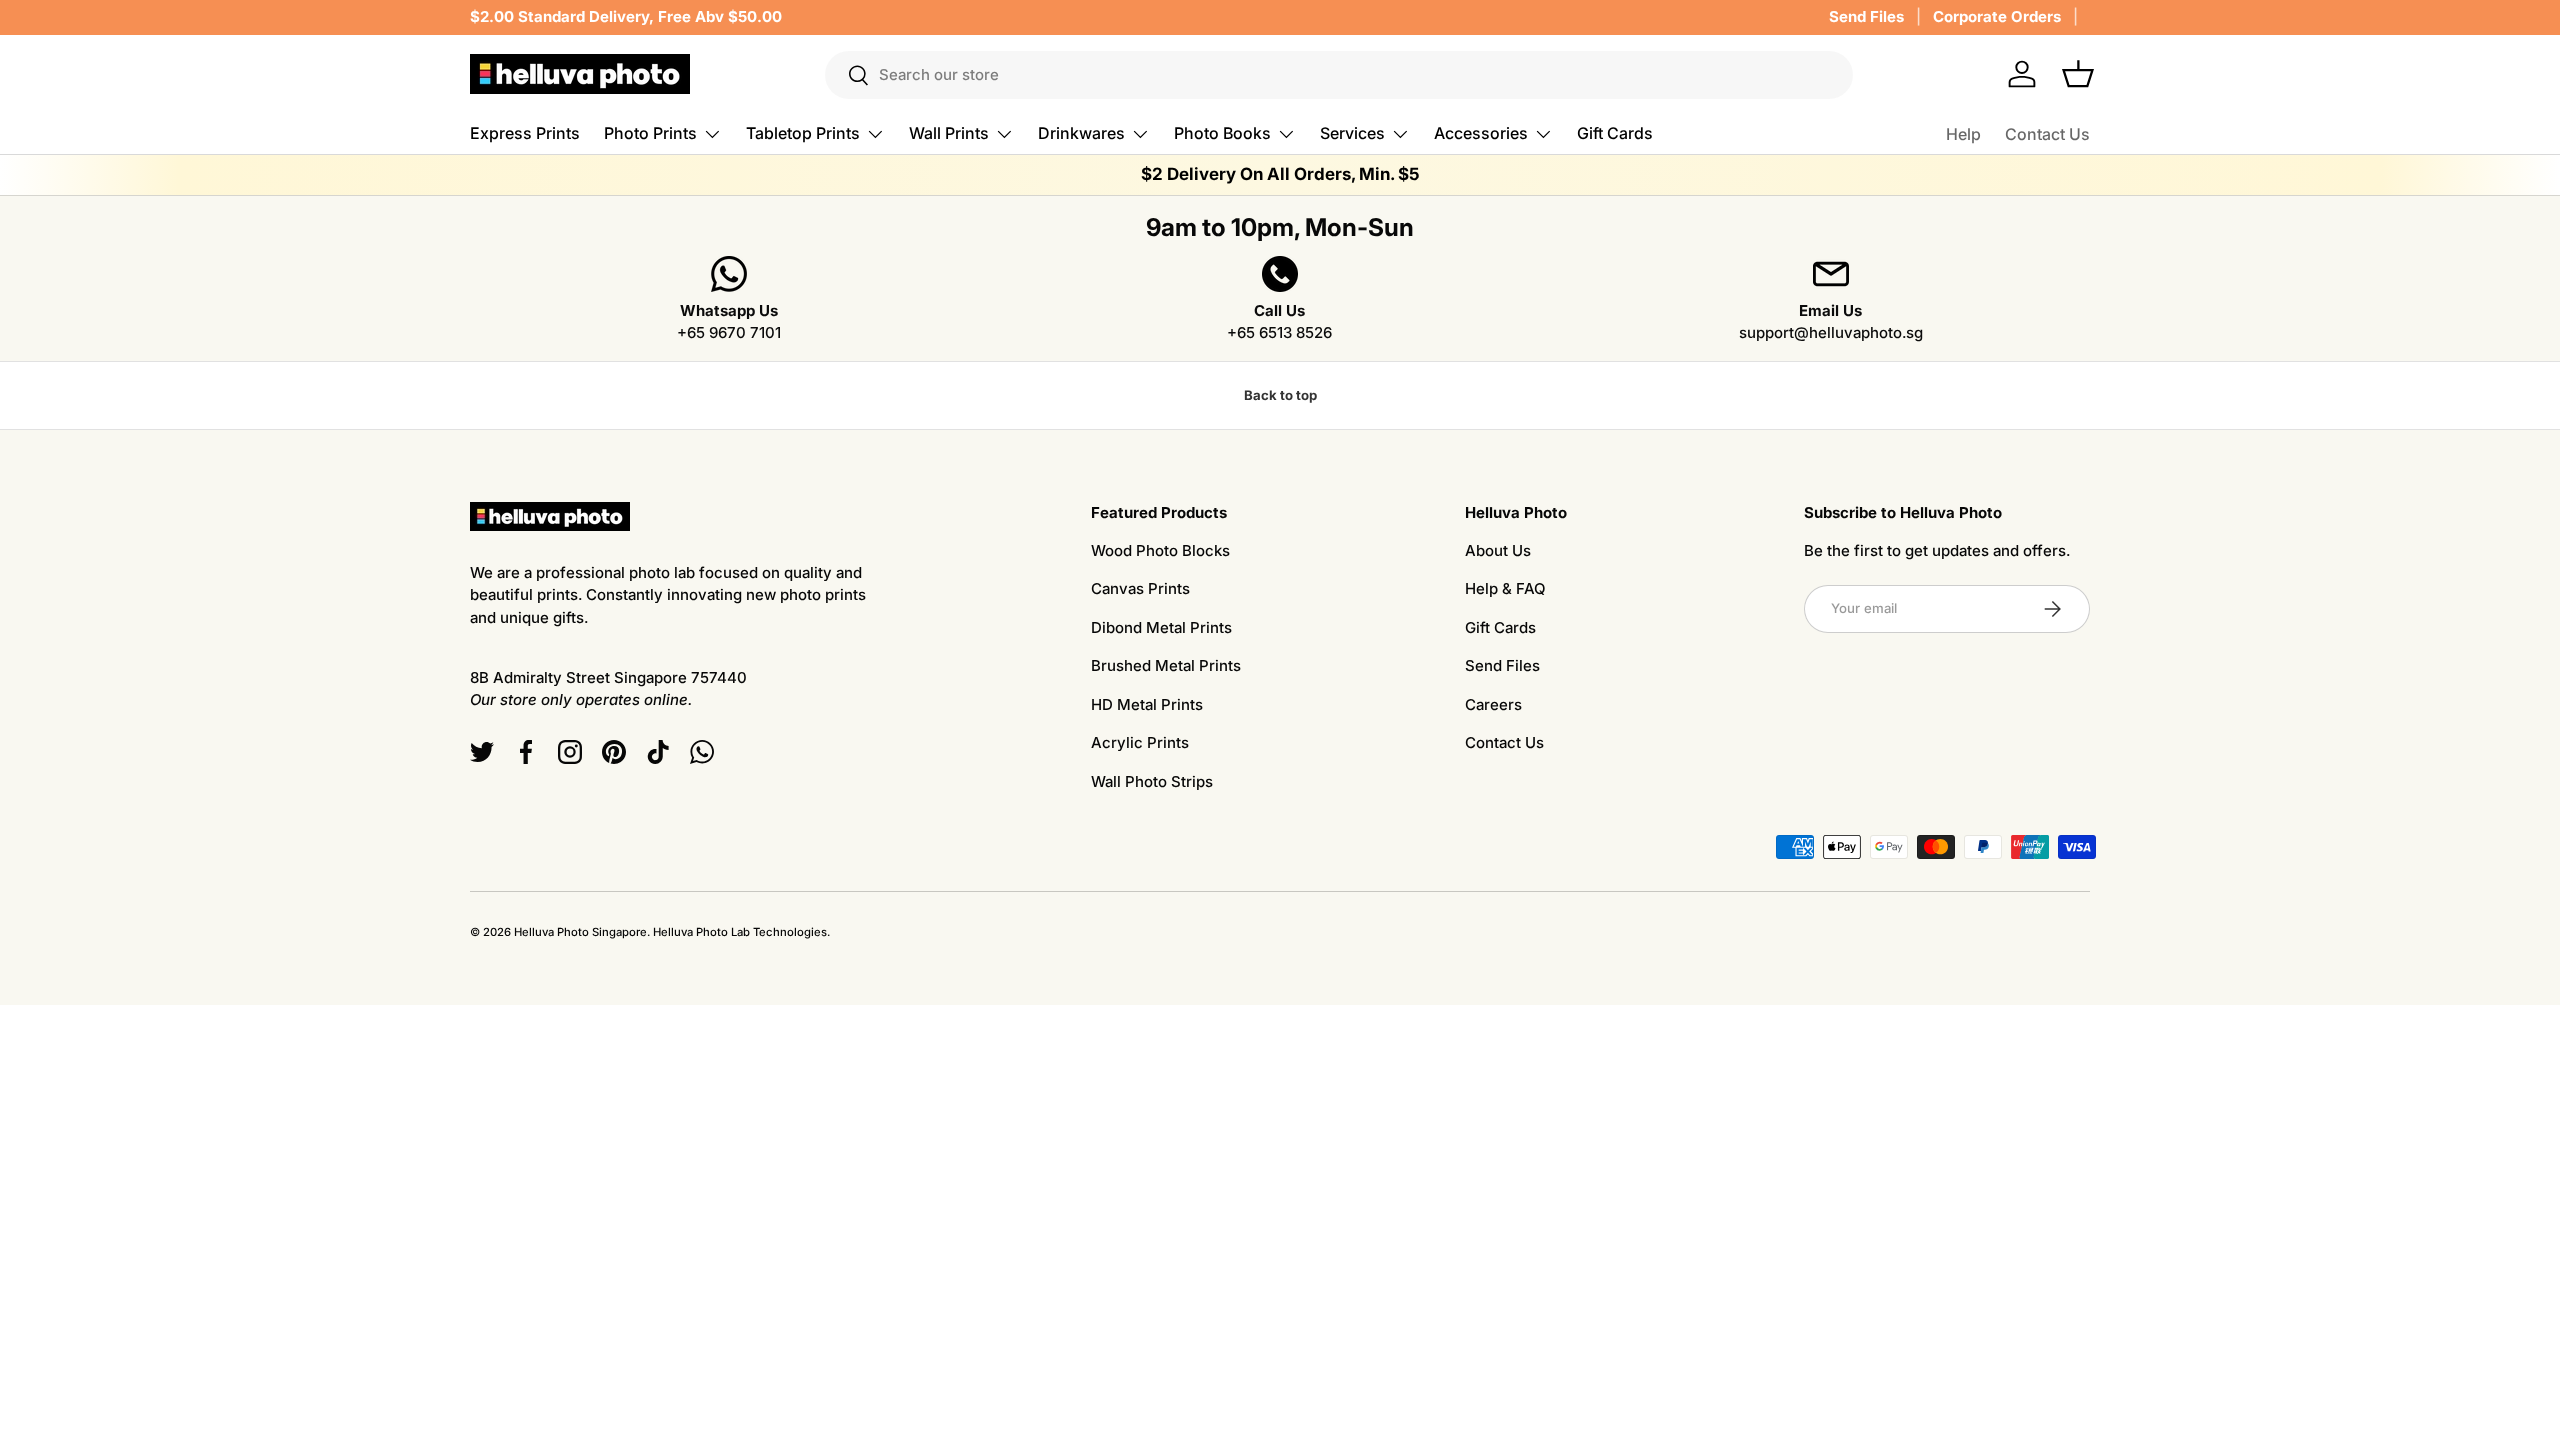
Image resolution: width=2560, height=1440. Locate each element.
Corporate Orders (1997, 16)
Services (1352, 133)
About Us (1498, 550)
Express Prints (525, 133)
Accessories (1481, 133)
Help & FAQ (1505, 588)
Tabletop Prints (803, 133)
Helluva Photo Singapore (580, 932)
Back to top (1280, 395)
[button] (2078, 74)
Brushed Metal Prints (1166, 665)
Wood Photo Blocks (1160, 550)
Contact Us (2047, 134)
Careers (1493, 704)
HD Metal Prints (1147, 704)
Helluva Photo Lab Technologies (740, 932)
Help (1963, 134)
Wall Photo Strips (1152, 781)
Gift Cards (1615, 133)
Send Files (1866, 16)
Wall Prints (949, 133)
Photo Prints (650, 133)
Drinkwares (1081, 133)
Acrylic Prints (1140, 742)
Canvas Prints (1140, 588)
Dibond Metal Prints (1161, 627)
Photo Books (1222, 133)
